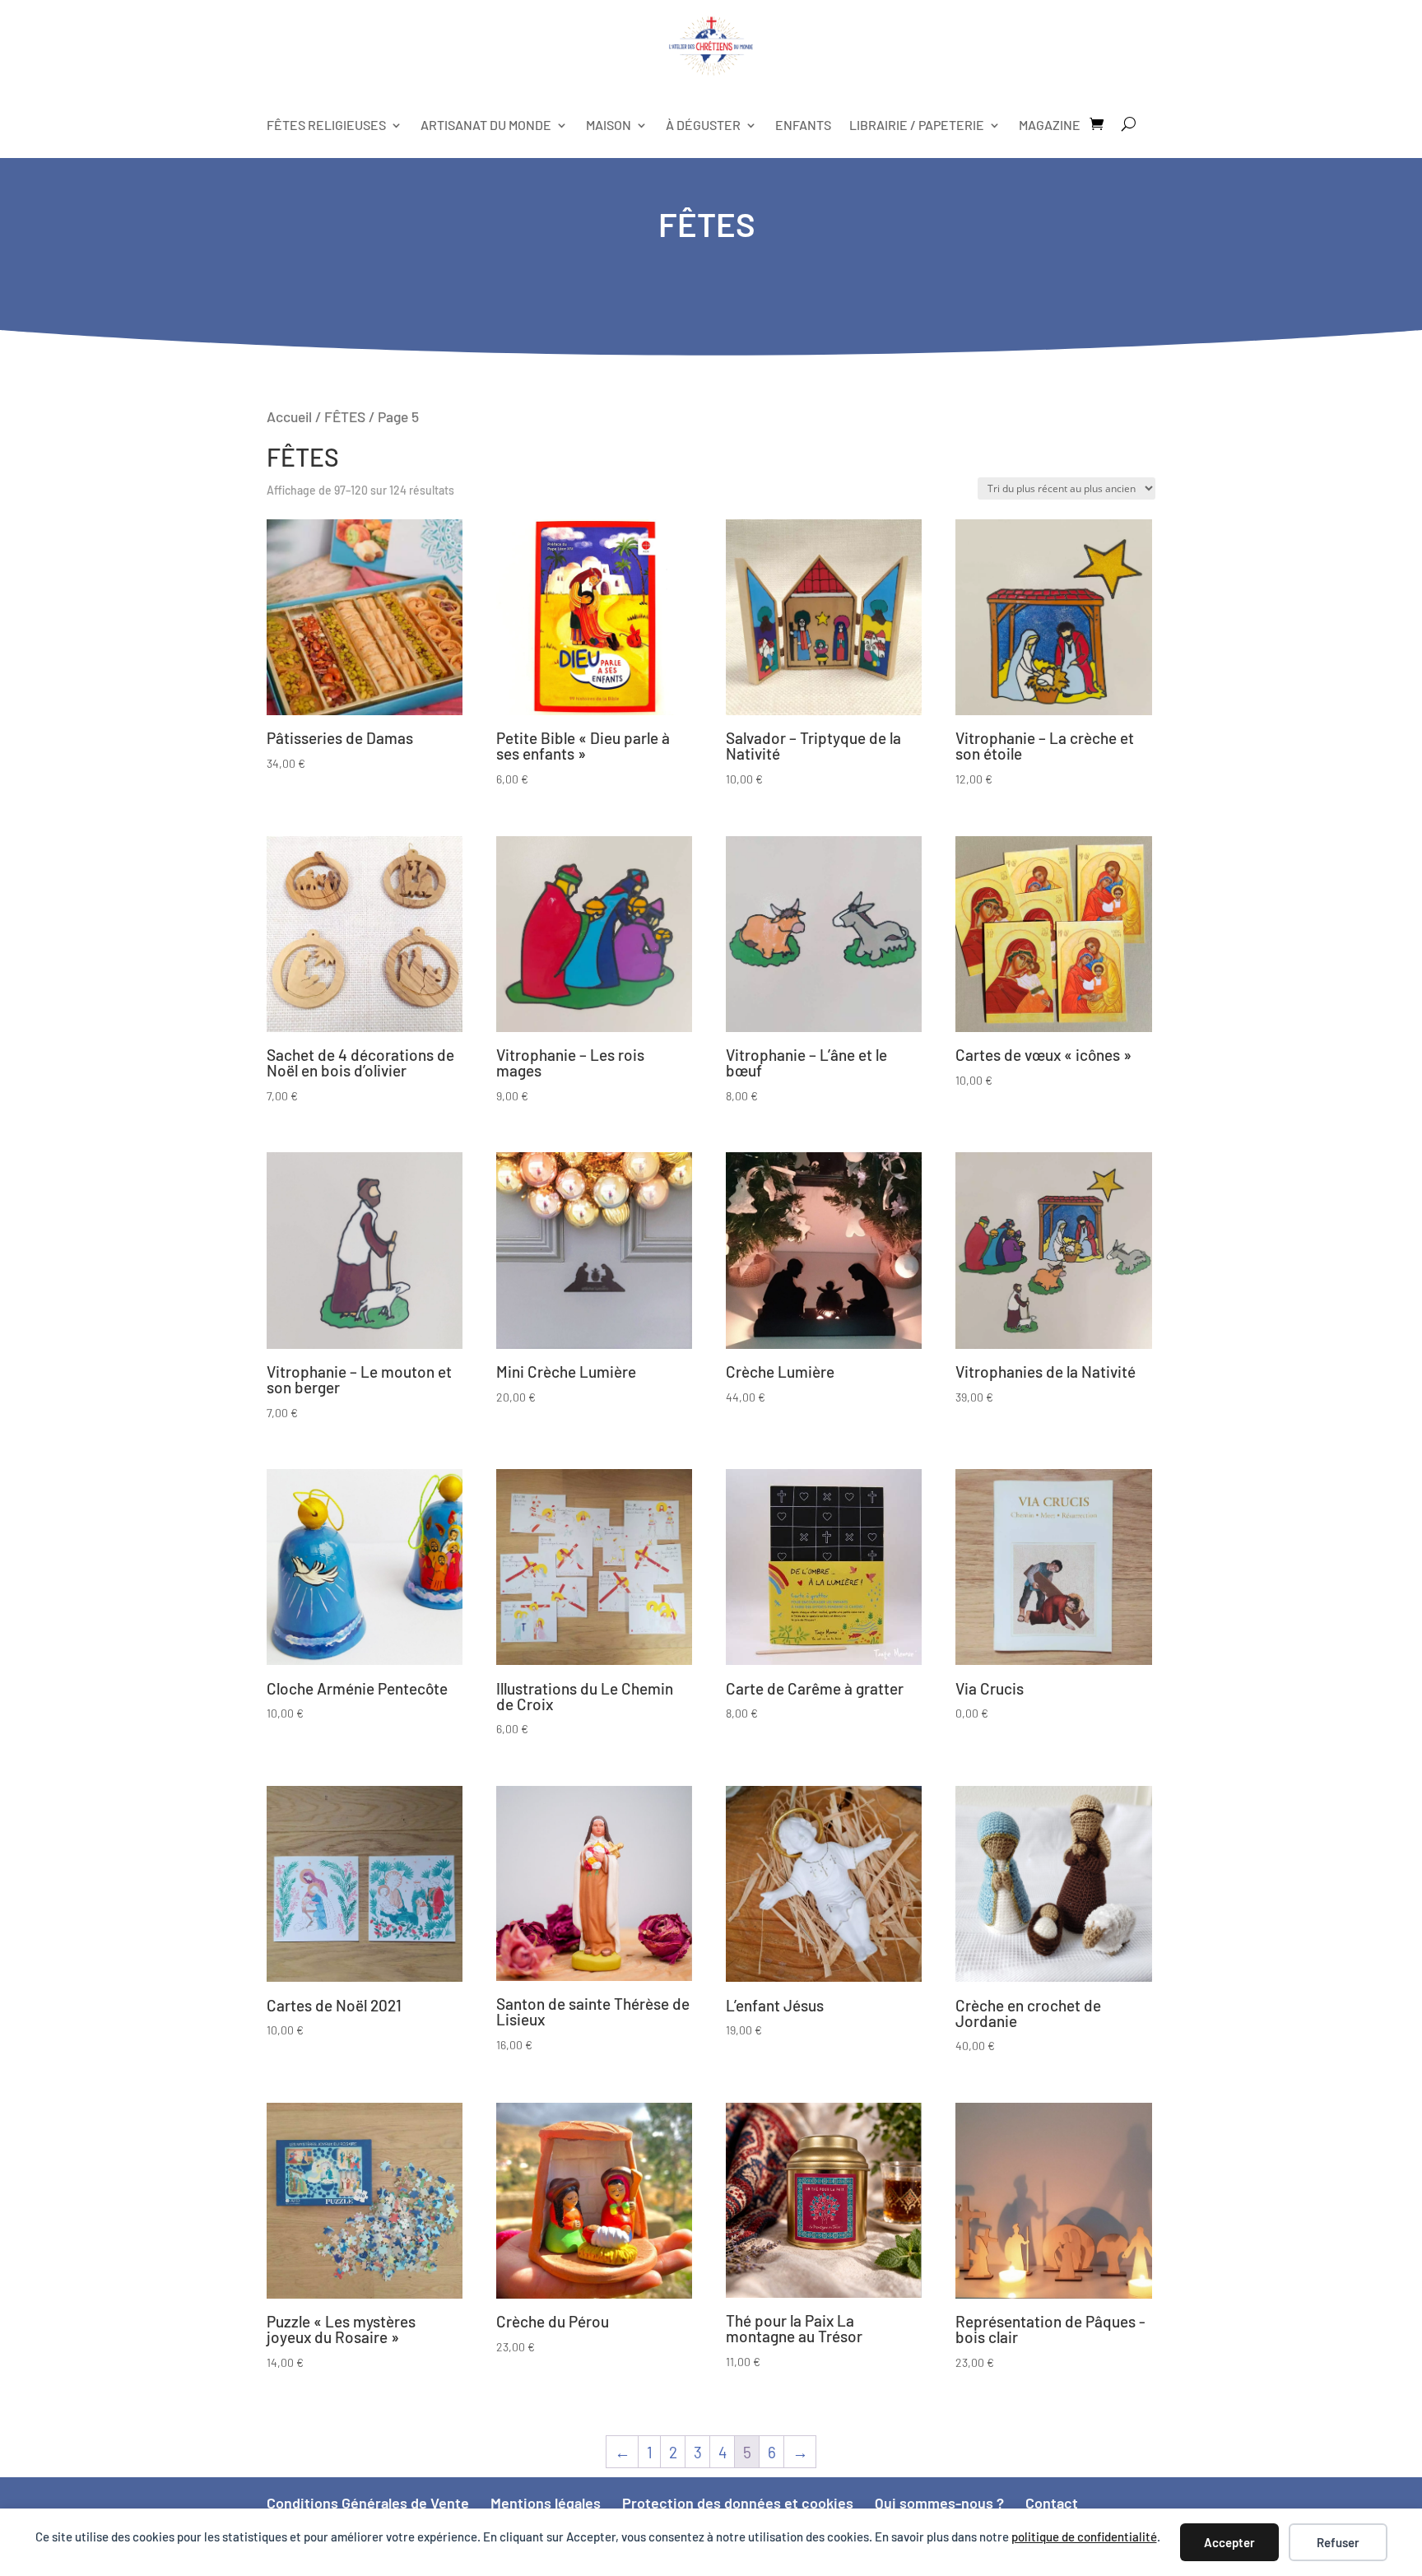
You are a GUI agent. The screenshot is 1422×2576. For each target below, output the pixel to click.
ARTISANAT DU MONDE (486, 125)
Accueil (289, 416)
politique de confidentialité (1084, 2536)
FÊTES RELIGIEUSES (326, 125)
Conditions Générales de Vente (368, 2503)
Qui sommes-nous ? (939, 2503)
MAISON (609, 125)
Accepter (1229, 2542)
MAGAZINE (1050, 125)
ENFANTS (803, 125)
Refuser (1338, 2542)
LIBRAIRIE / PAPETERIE (917, 125)
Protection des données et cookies (738, 2503)
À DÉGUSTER (703, 125)
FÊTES (345, 416)
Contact (1052, 2503)
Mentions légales (546, 2503)
